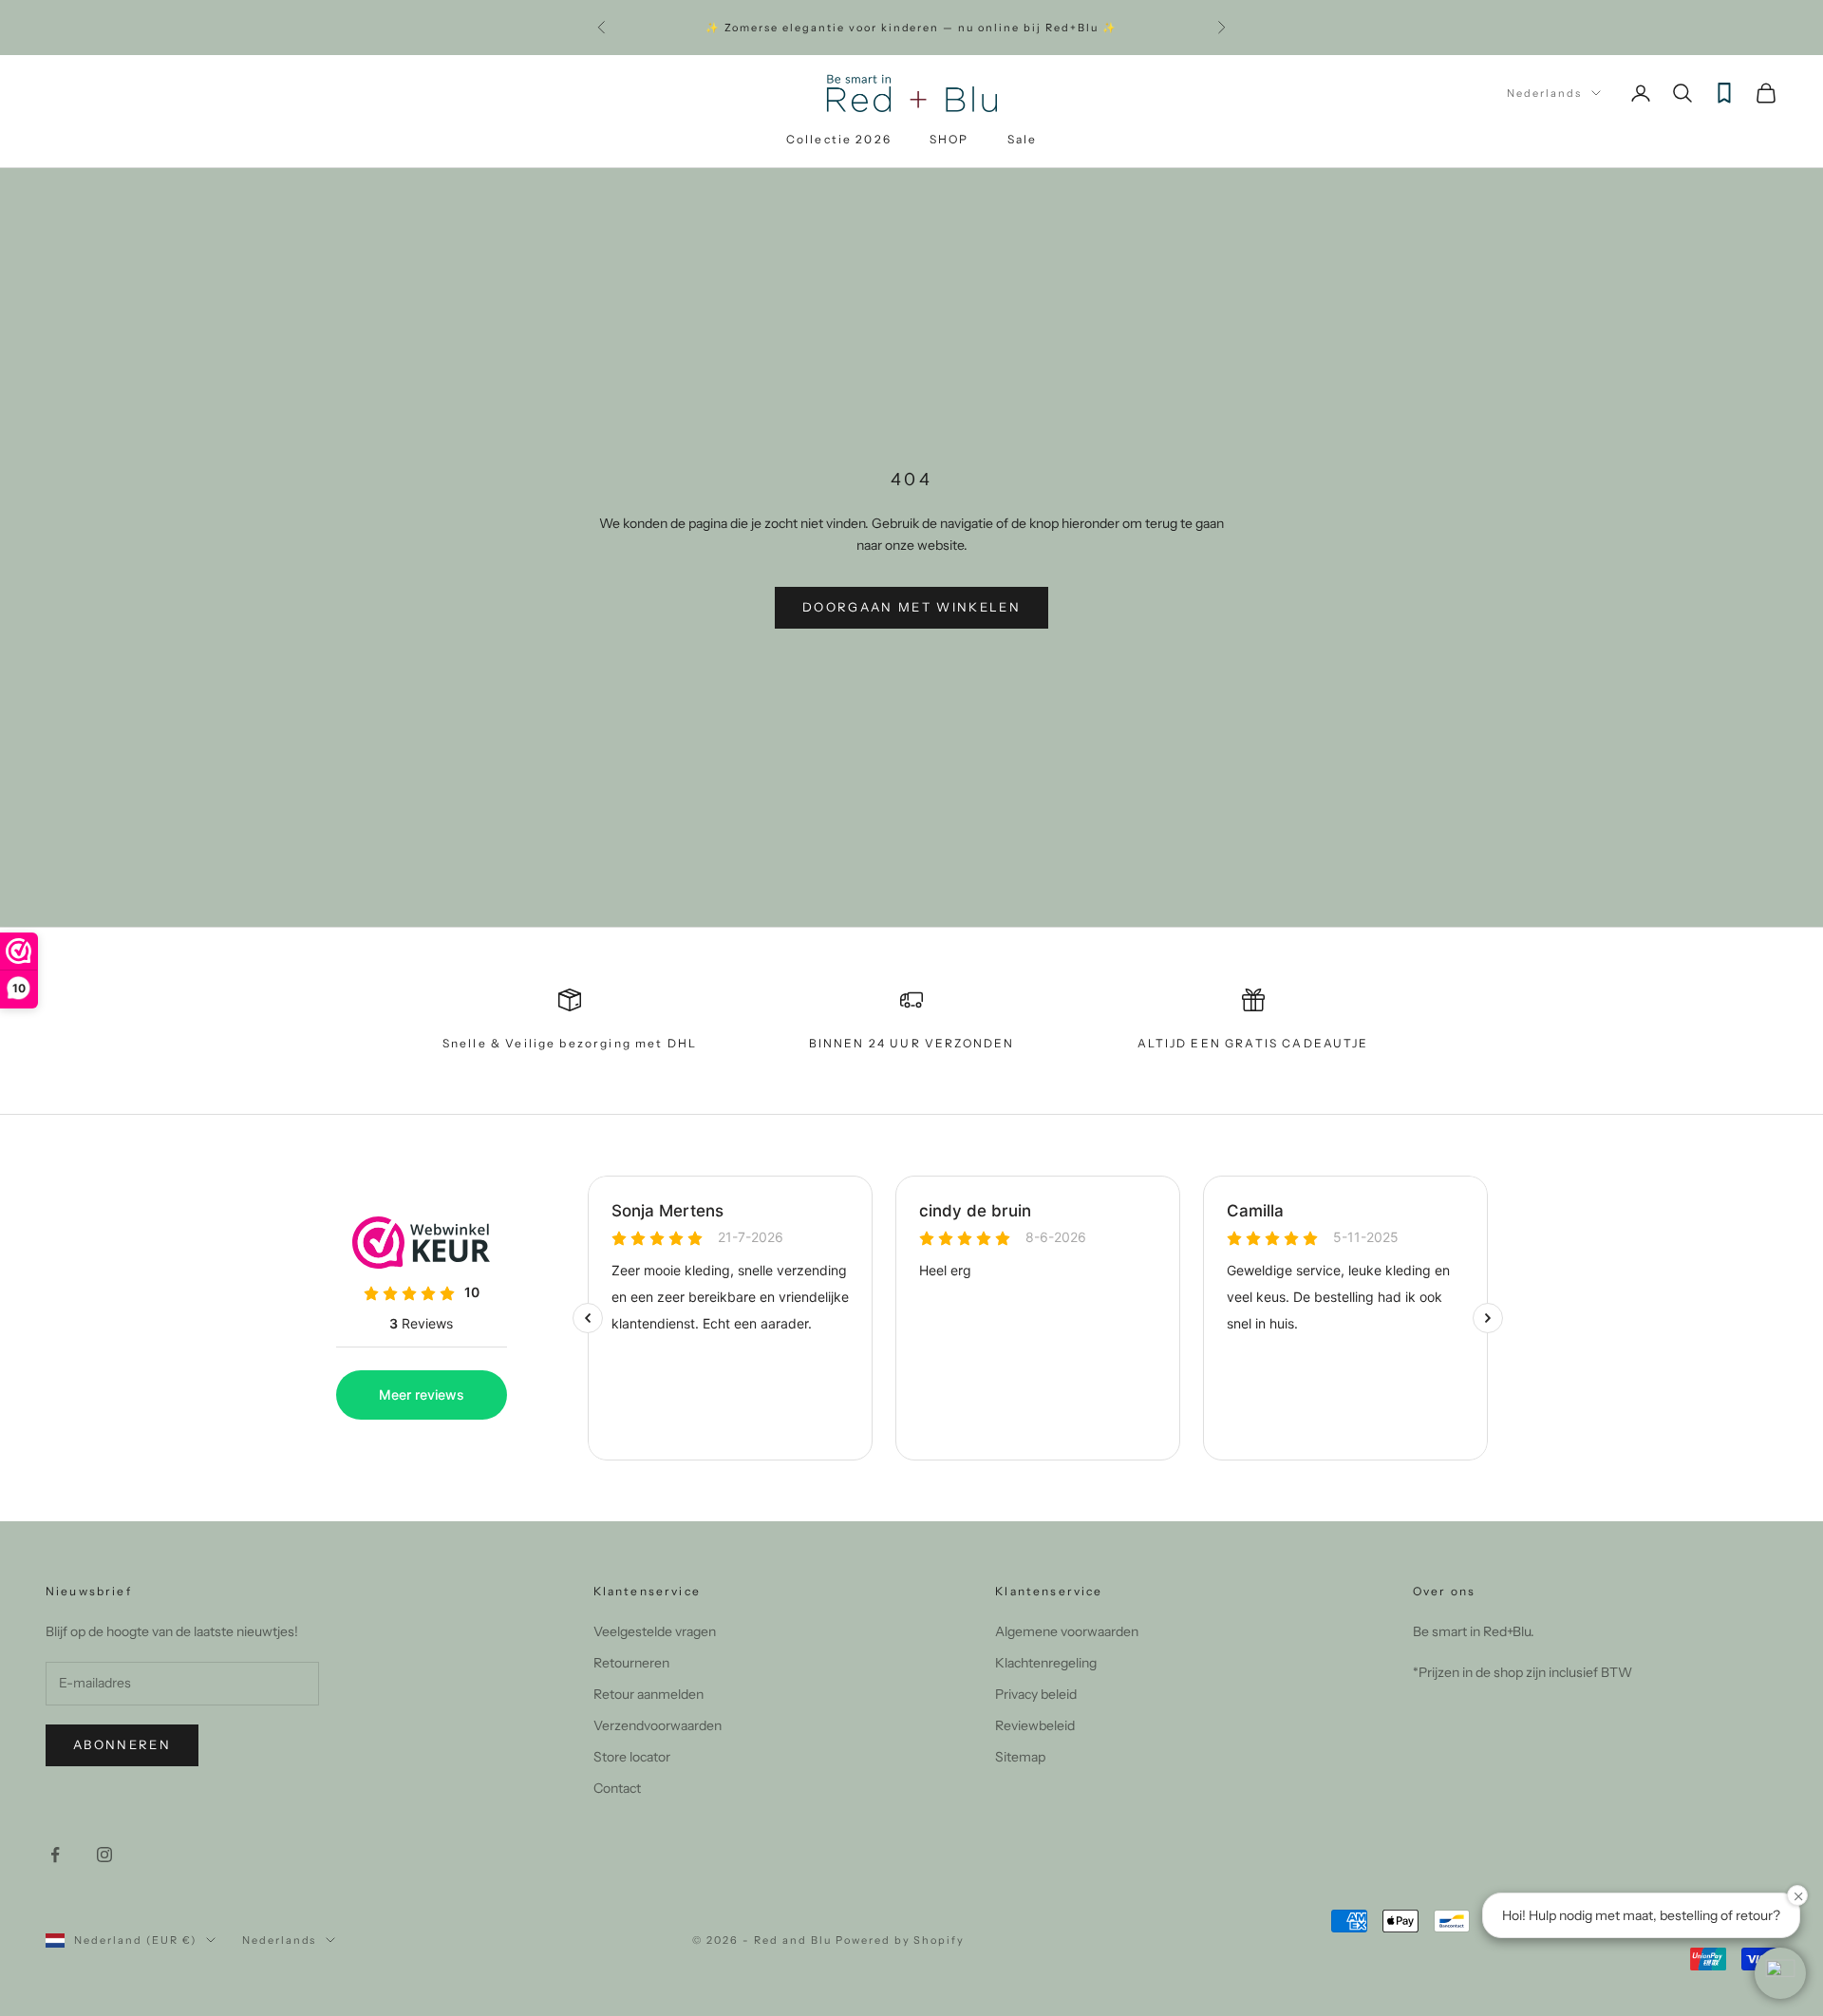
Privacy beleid (1036, 1694)
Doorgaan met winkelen (911, 607)
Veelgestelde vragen (655, 1631)
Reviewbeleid (1035, 1725)
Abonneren (122, 1744)
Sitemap (1020, 1757)
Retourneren (631, 1663)
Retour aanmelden (648, 1694)
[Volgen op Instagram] (104, 1855)
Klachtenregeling (1046, 1663)
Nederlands (1544, 93)
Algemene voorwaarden (1067, 1631)
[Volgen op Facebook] (55, 1855)
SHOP (949, 139)
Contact (617, 1788)
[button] (1780, 1973)
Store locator (632, 1757)
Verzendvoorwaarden (658, 1725)
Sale (1023, 139)
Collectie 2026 (839, 139)
